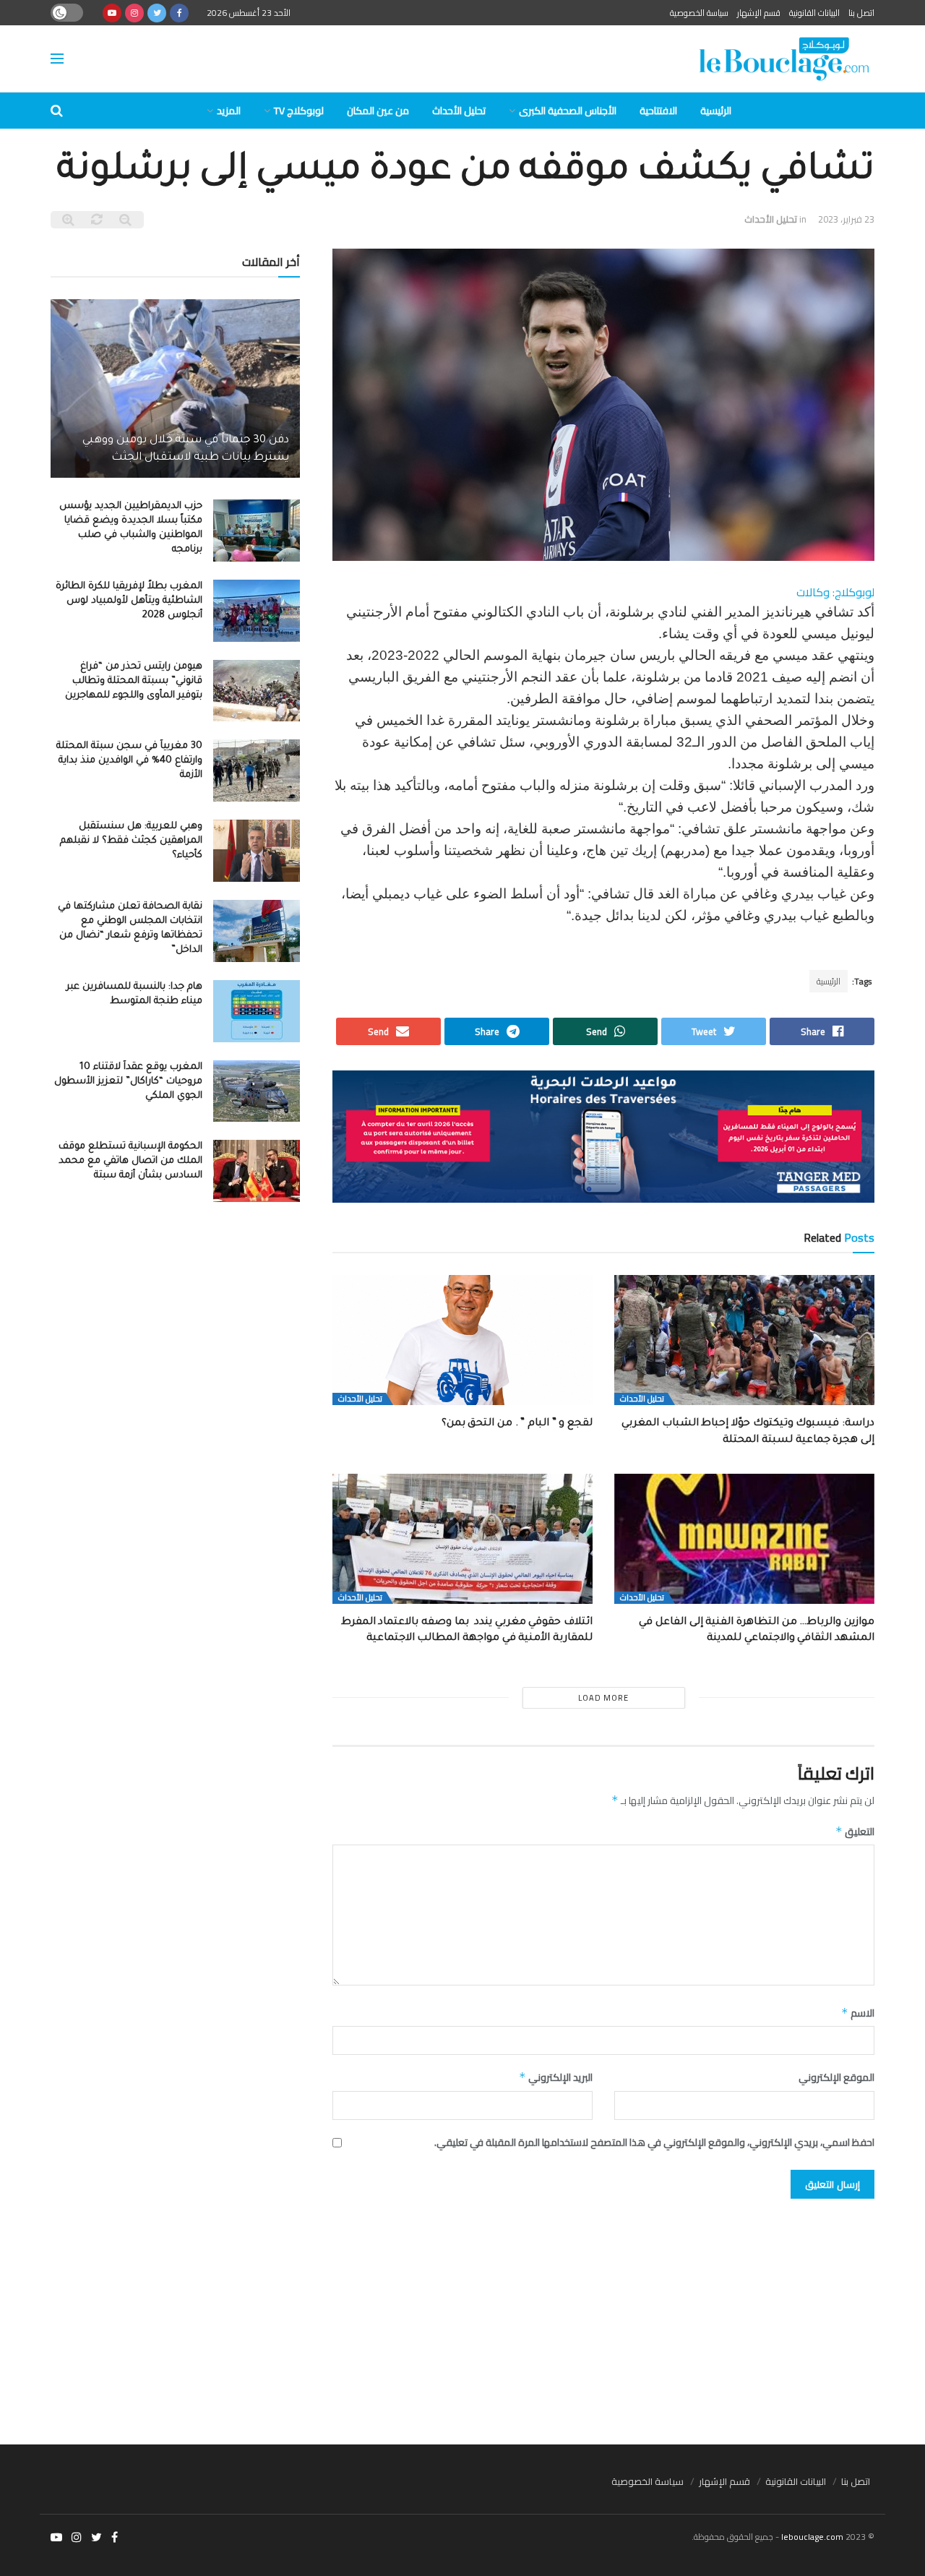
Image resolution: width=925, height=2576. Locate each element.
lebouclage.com (812, 2537)
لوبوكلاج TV (299, 111)
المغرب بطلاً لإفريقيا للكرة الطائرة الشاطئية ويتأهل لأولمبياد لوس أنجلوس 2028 (129, 601)
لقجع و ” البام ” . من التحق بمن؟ (517, 1424)
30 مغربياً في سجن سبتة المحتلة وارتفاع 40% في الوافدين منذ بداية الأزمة (129, 761)
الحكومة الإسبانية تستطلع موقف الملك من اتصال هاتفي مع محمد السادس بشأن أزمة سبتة (130, 1161)
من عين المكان (378, 111)
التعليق (855, 1832)
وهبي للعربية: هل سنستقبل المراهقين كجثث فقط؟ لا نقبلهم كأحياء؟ (131, 841)
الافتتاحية (658, 111)
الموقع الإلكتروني (836, 2077)
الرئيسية (716, 111)
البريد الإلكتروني (556, 2077)
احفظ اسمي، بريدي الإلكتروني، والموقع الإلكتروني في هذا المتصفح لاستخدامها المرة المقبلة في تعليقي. (654, 2142)
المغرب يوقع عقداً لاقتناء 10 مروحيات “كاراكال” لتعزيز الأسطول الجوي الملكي (128, 1082)
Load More (603, 1698)
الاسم (858, 2013)
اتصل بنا (861, 13)
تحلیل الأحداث (459, 111)
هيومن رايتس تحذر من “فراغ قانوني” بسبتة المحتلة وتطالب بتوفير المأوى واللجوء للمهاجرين (134, 681)
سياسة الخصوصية (699, 13)
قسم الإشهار (759, 13)
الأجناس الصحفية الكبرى (568, 111)
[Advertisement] (462, 2314)
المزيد (229, 111)
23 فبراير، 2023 (846, 219)
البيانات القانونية (814, 13)
